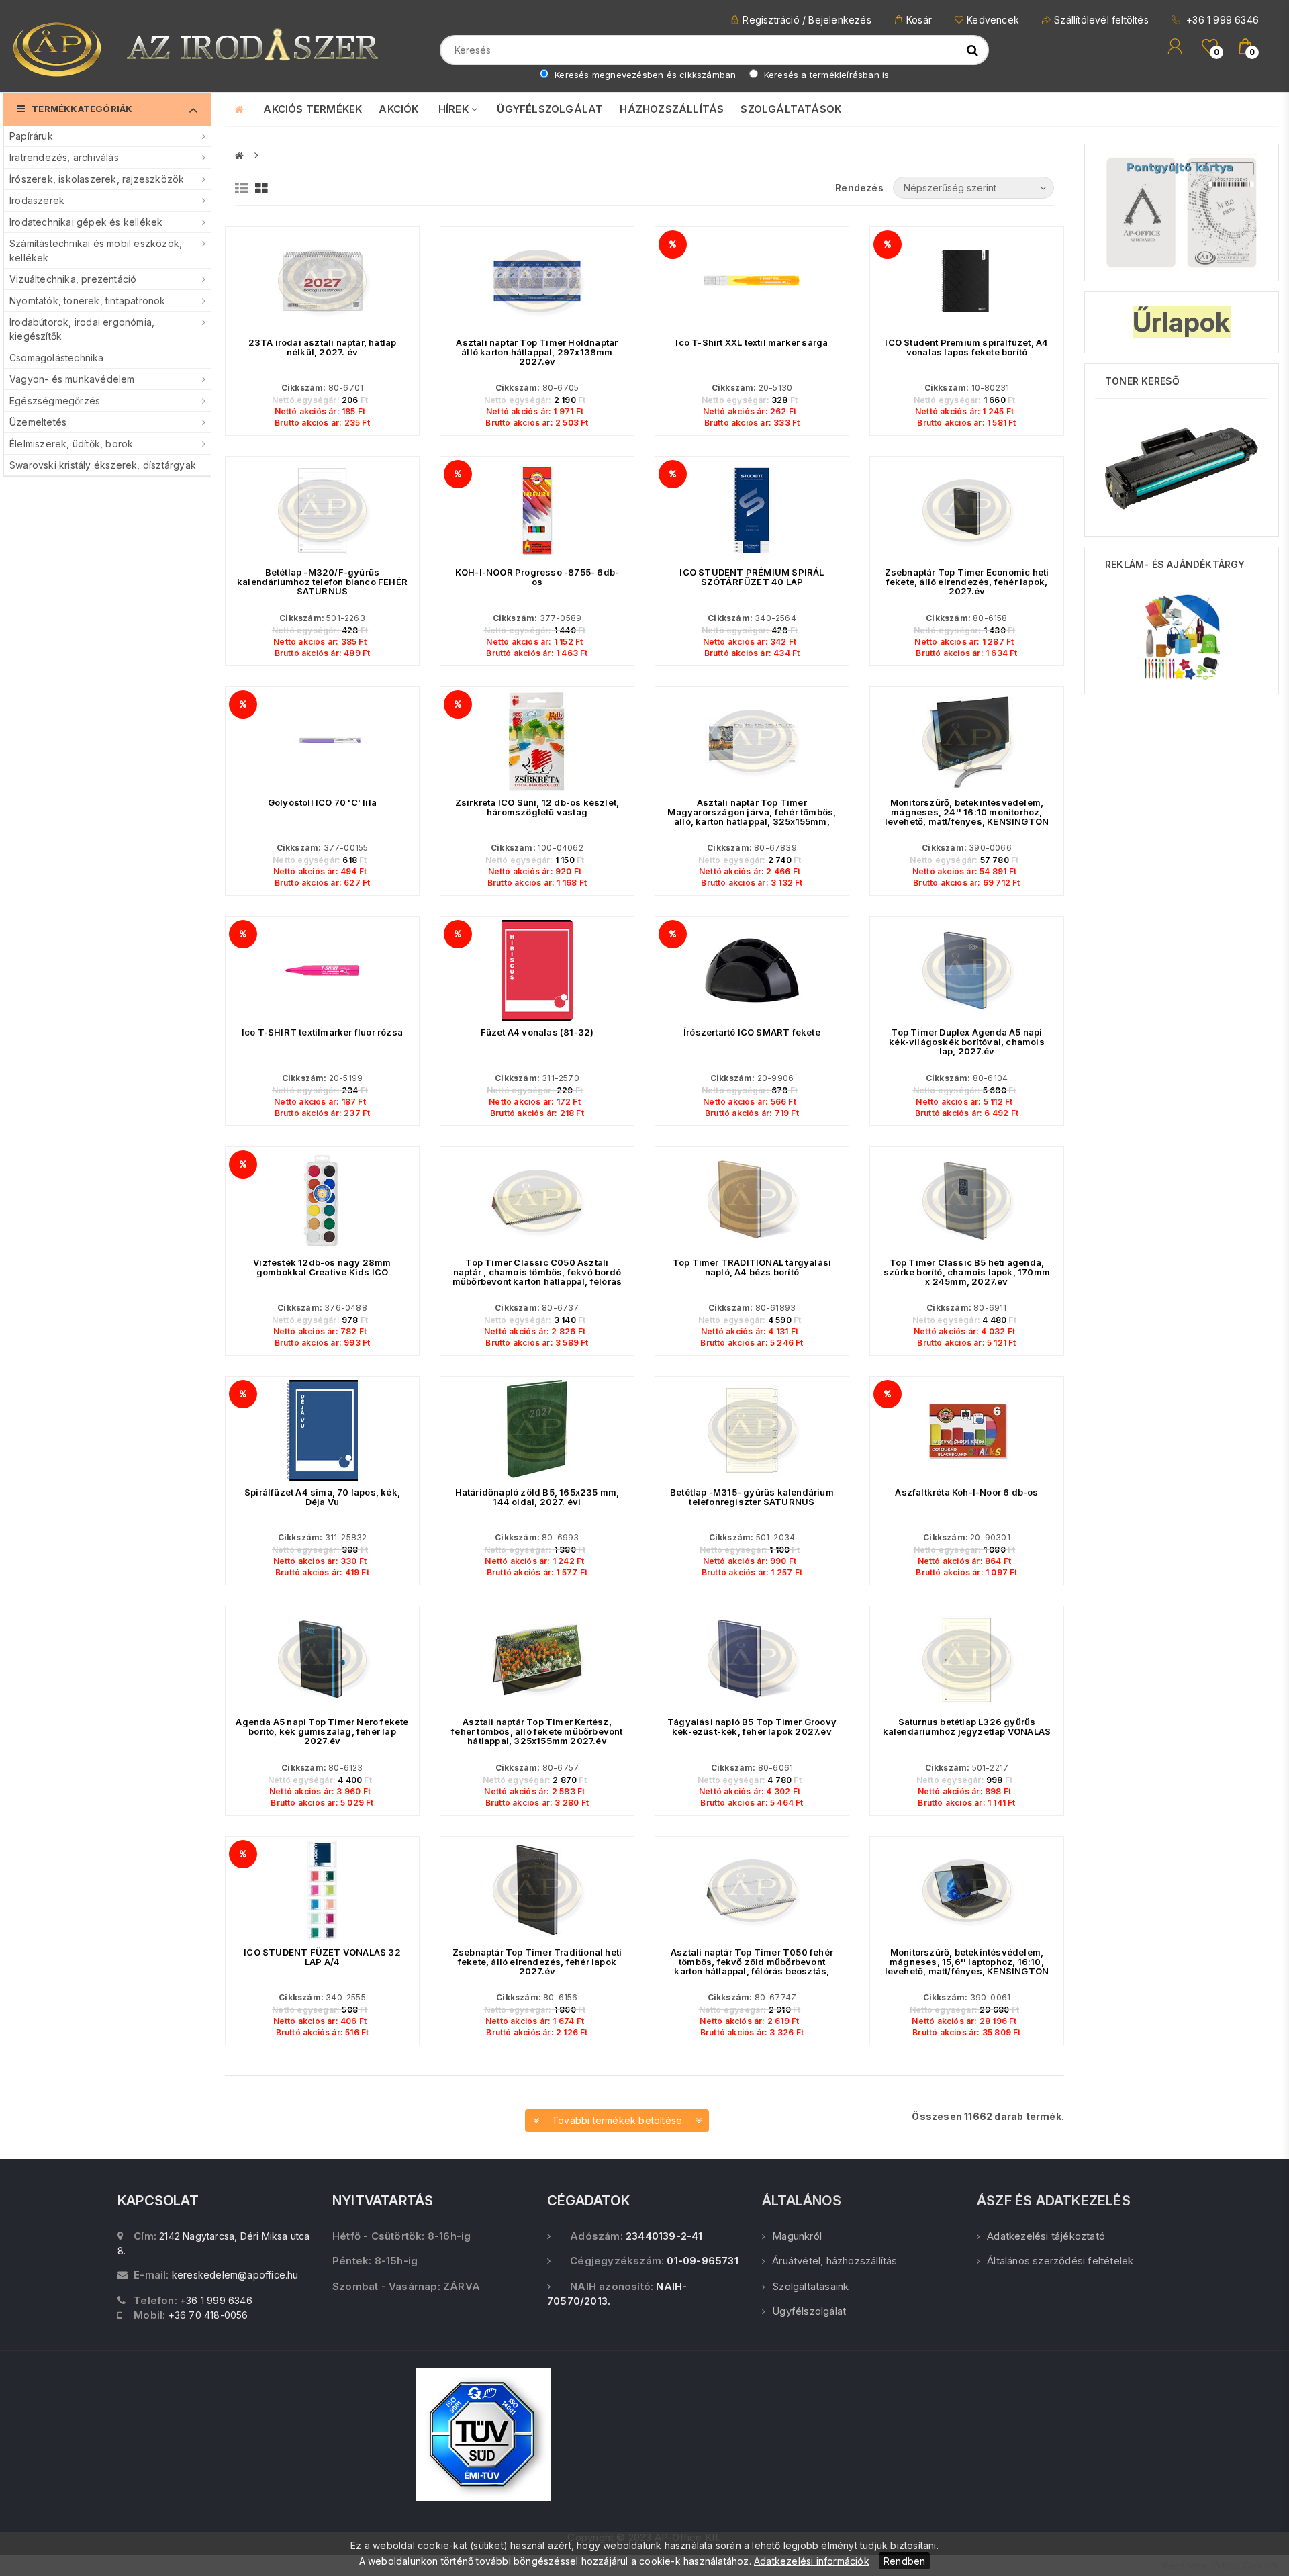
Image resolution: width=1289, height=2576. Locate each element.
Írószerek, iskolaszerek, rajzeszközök (97, 179)
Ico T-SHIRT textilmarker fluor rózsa (322, 1032)
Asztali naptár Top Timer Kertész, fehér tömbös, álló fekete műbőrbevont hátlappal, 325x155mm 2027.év (537, 1731)
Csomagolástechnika (57, 358)
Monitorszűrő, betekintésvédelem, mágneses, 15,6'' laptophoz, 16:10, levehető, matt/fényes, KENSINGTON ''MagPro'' (967, 1966)
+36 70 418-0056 (208, 2315)
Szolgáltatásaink (810, 2286)
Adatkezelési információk (812, 2561)
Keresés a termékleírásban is (825, 75)
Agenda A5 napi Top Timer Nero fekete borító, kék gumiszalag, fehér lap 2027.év (322, 1731)
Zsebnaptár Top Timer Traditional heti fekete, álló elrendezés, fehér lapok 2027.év (537, 1962)
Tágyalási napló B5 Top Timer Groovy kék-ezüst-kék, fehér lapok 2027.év (752, 1727)
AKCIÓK (398, 109)
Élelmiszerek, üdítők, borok (71, 444)
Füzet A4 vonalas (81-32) (537, 1032)
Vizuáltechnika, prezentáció (73, 279)
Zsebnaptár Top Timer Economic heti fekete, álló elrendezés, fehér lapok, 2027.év (967, 582)
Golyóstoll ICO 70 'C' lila (322, 802)
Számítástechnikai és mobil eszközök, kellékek (96, 250)
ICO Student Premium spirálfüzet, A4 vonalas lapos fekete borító (966, 347)
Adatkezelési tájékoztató (1046, 2236)
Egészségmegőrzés (55, 401)
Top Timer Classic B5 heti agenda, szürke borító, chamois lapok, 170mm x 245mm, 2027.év (967, 1272)
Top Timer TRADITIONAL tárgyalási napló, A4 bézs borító (752, 1267)
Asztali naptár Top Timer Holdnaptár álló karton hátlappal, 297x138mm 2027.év (537, 352)
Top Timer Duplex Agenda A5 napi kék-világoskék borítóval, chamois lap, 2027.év (967, 1042)
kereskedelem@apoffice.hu (235, 2275)
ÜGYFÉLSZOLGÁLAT (550, 109)
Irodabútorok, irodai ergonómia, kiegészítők (82, 329)
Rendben (904, 2561)
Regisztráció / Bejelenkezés (807, 20)
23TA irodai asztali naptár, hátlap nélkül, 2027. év (323, 347)
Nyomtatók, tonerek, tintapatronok (88, 301)
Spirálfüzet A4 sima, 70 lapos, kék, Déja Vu (322, 1497)
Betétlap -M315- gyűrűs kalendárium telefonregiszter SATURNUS (752, 1497)
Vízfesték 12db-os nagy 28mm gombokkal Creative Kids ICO (322, 1267)
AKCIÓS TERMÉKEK (313, 109)
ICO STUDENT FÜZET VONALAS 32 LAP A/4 (322, 1957)
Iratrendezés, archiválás (64, 157)
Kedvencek (993, 20)
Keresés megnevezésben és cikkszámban (644, 75)
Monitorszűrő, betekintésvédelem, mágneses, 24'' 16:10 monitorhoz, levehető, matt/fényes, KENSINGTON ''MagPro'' (967, 817)
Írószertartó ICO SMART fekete (752, 1032)
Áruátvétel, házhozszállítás (834, 2261)
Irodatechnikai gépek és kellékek (86, 222)
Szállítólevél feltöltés (1101, 20)
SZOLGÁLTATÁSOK (791, 109)
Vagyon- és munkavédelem (72, 379)
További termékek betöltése (617, 2120)
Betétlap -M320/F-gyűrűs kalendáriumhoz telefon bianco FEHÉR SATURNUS (322, 582)
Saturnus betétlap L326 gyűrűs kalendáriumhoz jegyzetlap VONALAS (967, 1727)
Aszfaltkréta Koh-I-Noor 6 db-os (966, 1492)
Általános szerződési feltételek (1060, 2261)
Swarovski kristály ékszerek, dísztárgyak (103, 465)
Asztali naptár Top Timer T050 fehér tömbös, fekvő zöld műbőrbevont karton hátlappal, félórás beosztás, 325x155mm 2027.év (752, 1966)
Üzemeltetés (38, 422)
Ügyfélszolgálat (809, 2311)
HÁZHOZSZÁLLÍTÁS (672, 109)
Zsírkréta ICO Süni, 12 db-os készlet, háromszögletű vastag (537, 807)
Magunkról (797, 2236)
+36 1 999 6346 (1221, 20)
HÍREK (455, 109)
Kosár (919, 20)
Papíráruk (31, 136)
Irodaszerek (37, 200)
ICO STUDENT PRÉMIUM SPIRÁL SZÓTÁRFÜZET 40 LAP (752, 577)
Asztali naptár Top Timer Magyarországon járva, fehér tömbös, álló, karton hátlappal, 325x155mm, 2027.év (752, 817)
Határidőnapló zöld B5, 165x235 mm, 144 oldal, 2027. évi (537, 1497)
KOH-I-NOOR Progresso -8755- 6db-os (537, 577)
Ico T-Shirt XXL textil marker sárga (752, 342)
